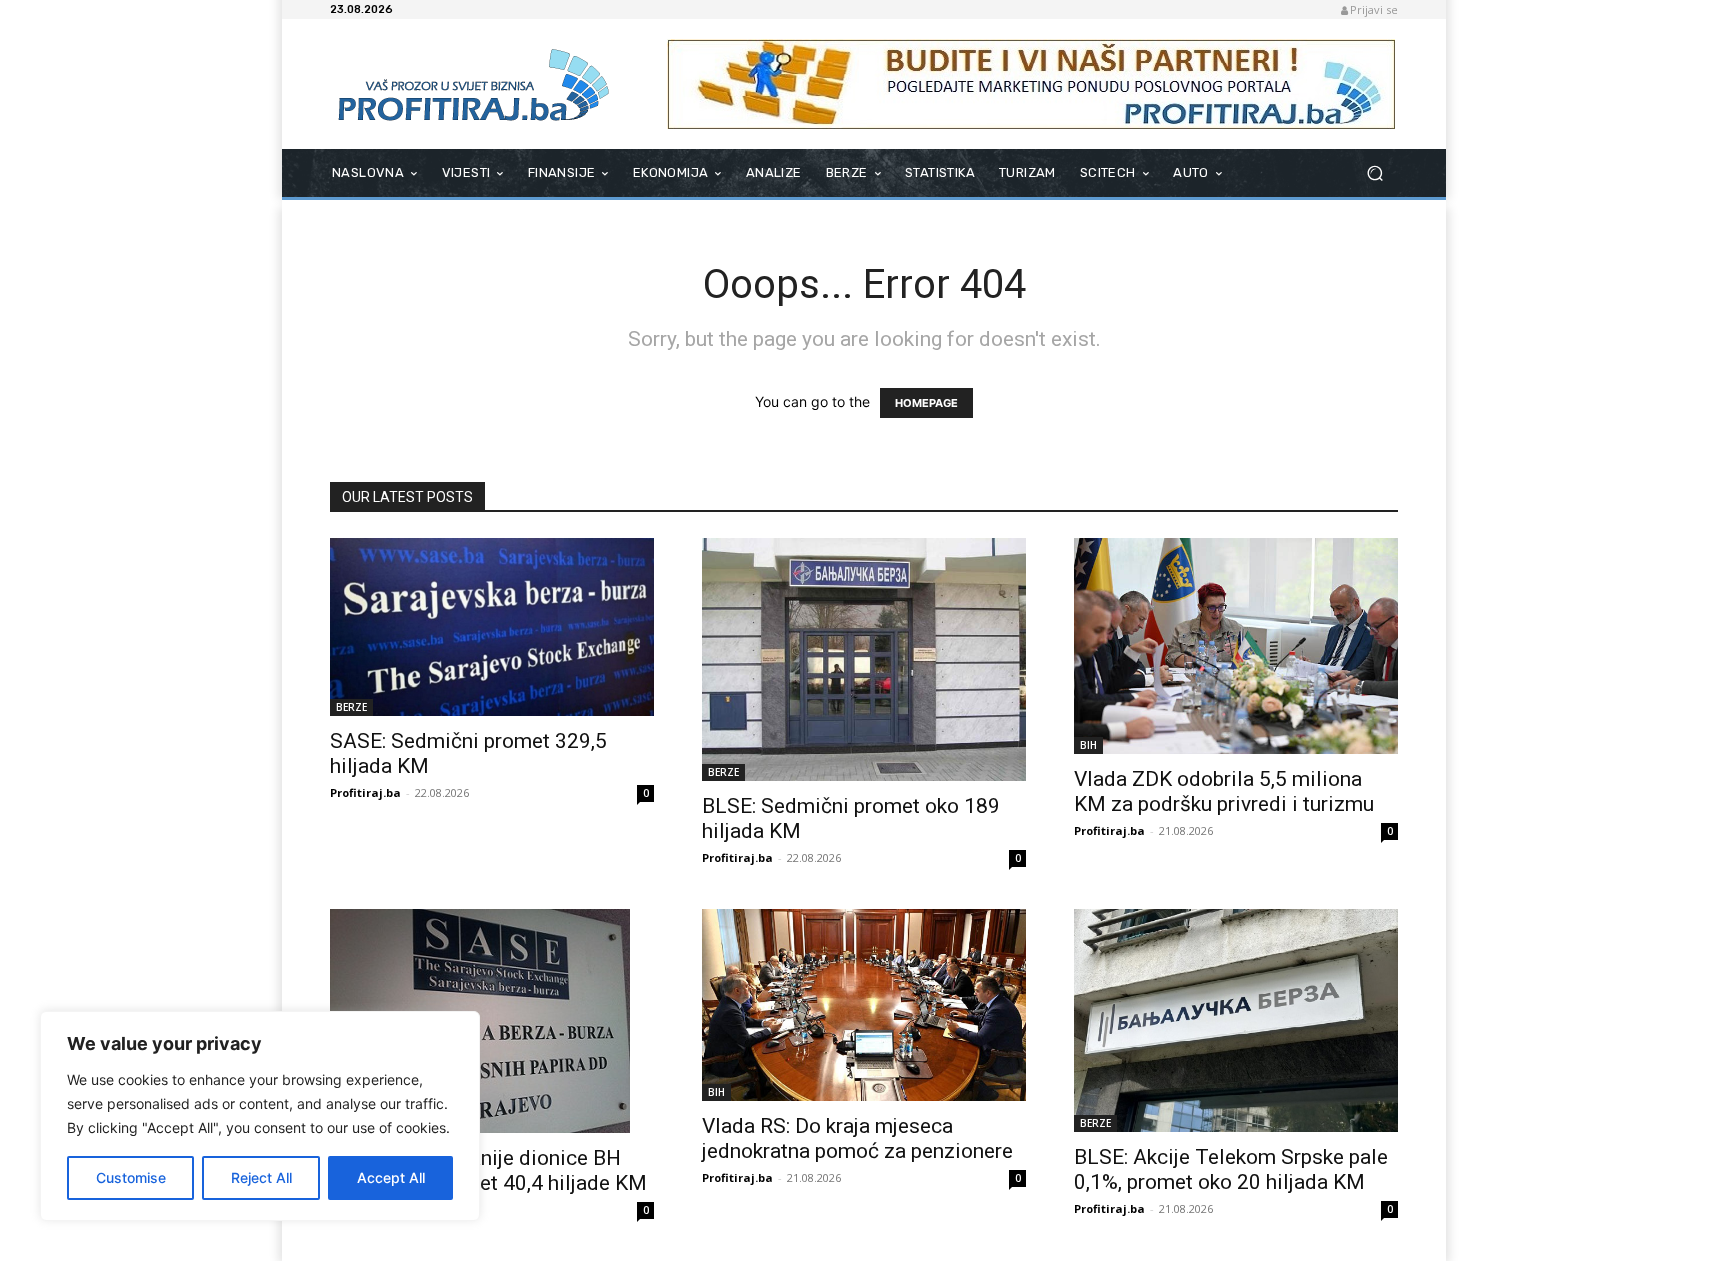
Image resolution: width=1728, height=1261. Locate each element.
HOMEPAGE (926, 403)
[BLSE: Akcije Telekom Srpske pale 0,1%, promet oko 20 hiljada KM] (1236, 1020)
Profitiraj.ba (365, 792)
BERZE (351, 707)
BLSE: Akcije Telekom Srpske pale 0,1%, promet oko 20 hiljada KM (1231, 1169)
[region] (260, 1116)
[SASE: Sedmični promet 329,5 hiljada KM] (492, 627)
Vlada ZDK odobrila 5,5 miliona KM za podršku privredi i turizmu (1224, 791)
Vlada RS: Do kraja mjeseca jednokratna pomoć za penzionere (857, 1138)
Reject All (261, 1177)
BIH (1088, 745)
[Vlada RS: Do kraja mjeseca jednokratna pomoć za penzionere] (864, 1005)
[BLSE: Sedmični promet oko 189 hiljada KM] (864, 659)
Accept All (391, 1177)
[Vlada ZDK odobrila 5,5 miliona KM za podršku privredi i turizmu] (1236, 646)
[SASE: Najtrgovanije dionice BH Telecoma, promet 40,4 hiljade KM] (492, 1021)
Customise (131, 1177)
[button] (1374, 173)
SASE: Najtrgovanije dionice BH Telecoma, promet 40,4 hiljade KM (488, 1170)
